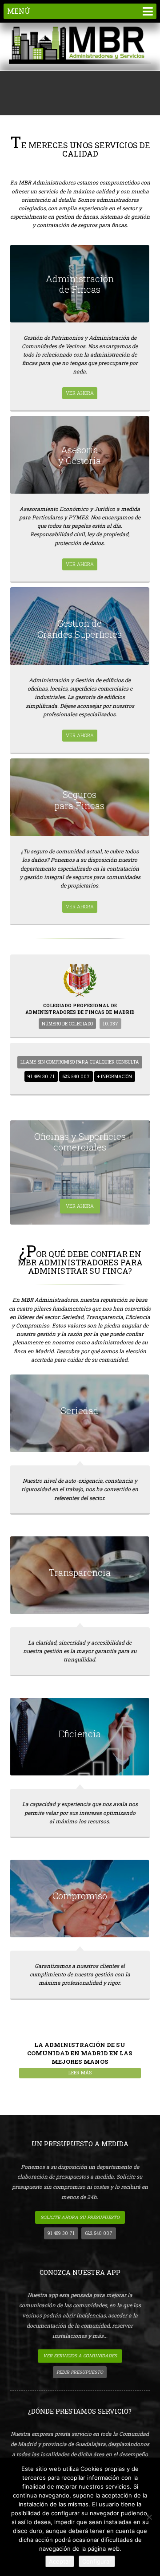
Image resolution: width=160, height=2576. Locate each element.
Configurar (97, 2561)
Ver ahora (80, 393)
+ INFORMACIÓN (115, 1076)
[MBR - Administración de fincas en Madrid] (80, 46)
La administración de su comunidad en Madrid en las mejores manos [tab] (80, 2058)
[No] (149, 2517)
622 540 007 (76, 1076)
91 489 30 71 (41, 1076)
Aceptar (60, 2561)
